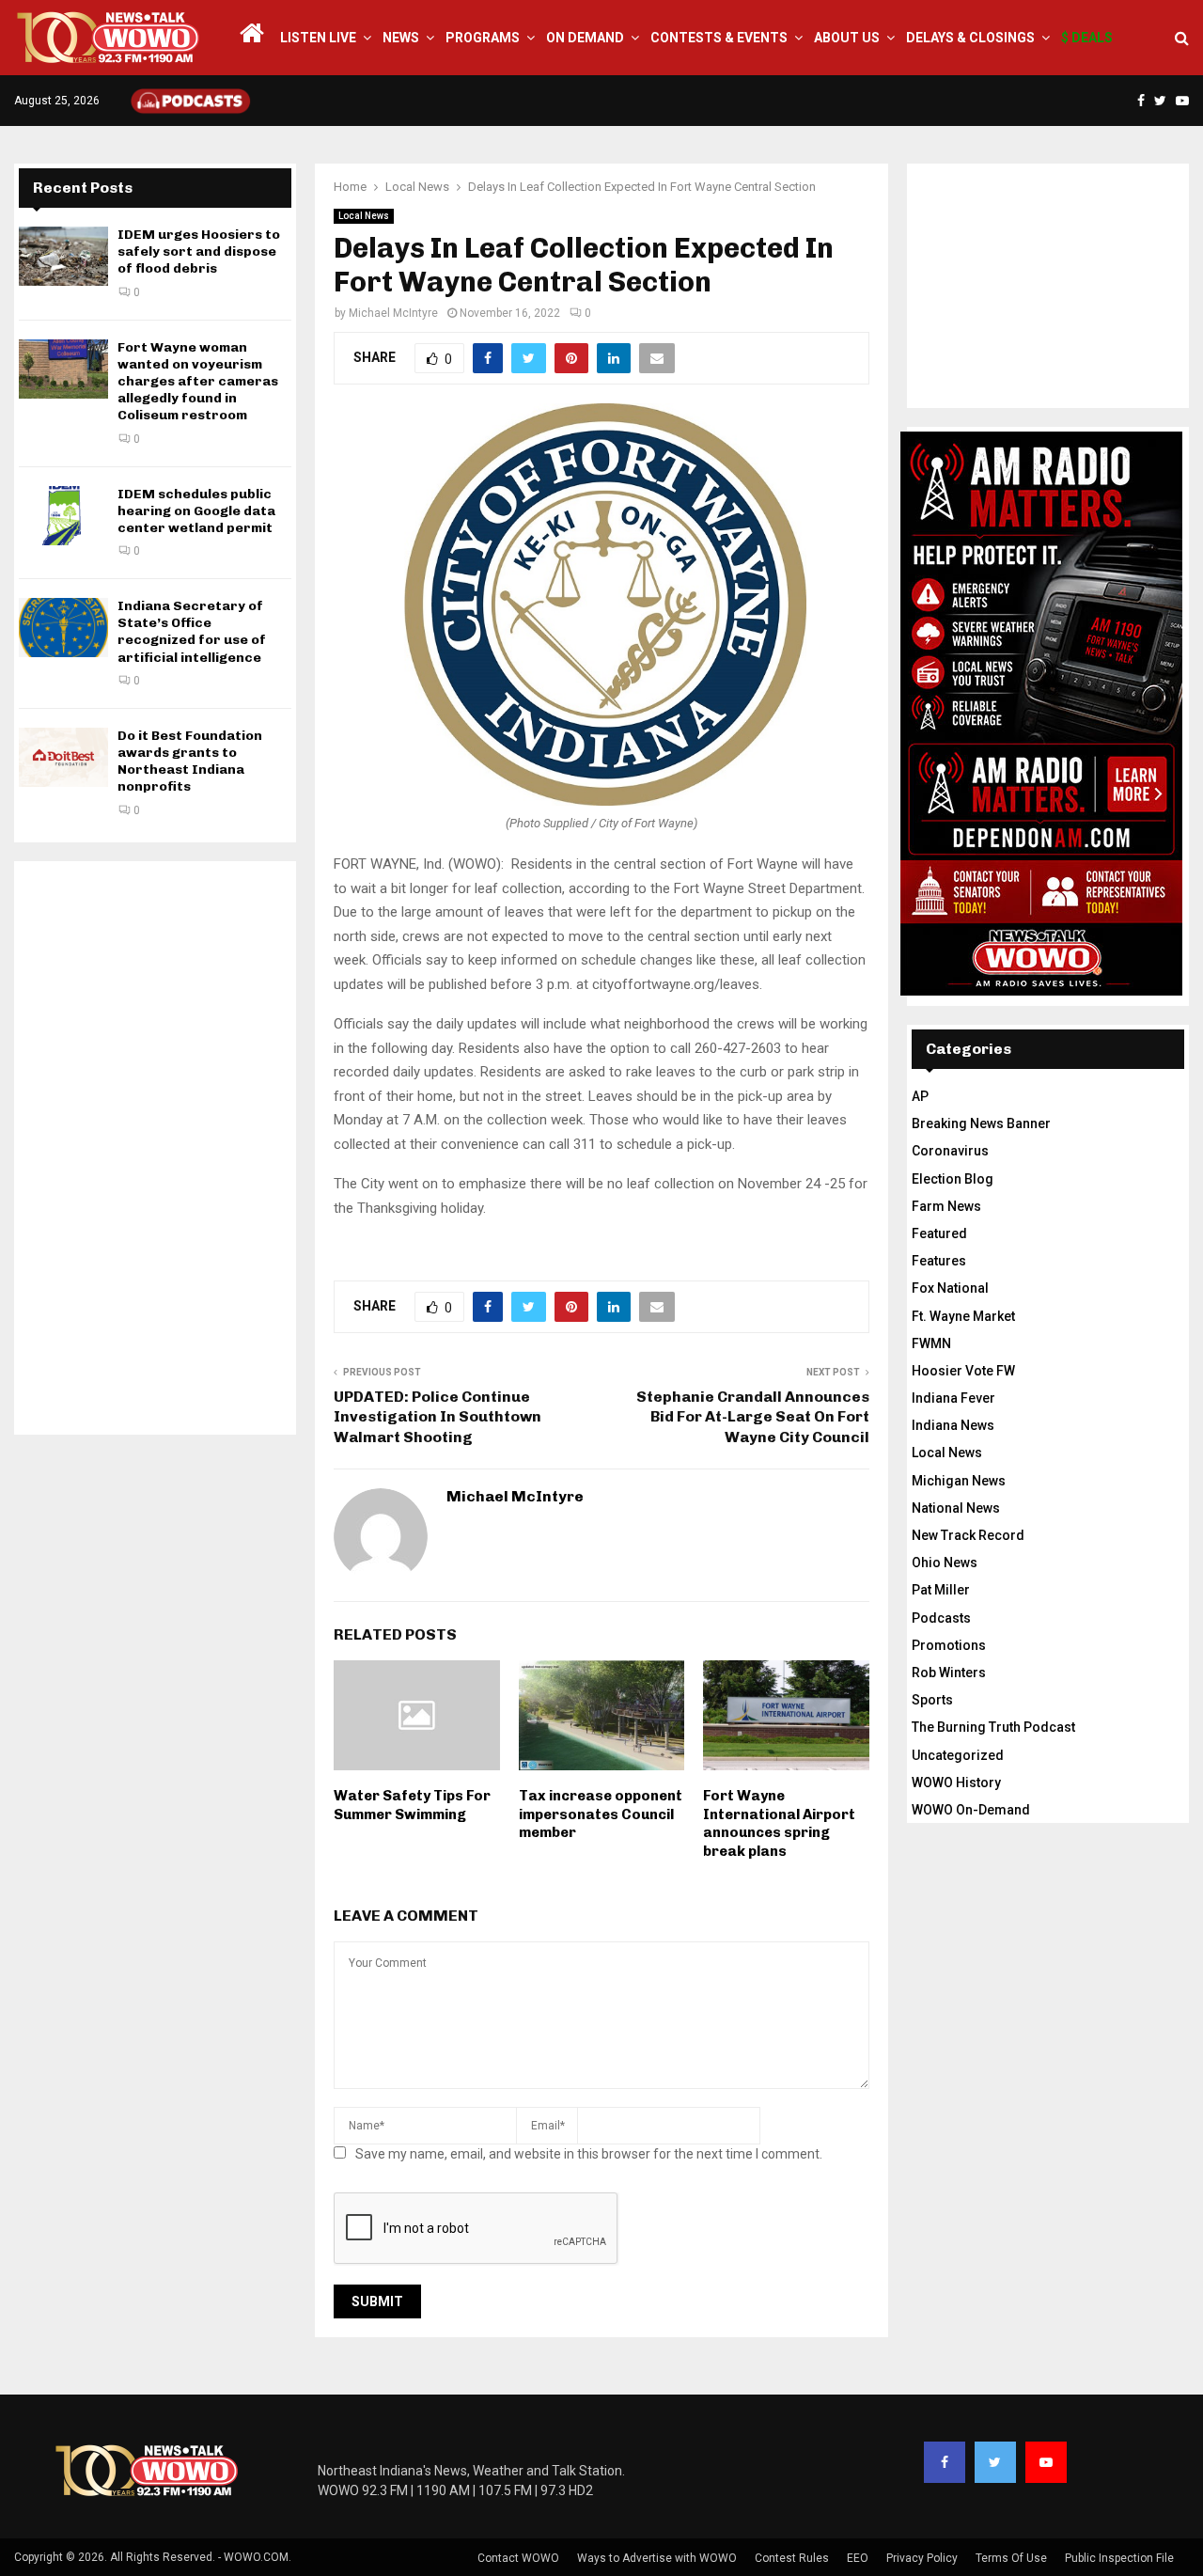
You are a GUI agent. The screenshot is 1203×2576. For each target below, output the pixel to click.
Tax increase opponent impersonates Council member (601, 1814)
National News (956, 1508)
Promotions (949, 1645)
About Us (847, 38)
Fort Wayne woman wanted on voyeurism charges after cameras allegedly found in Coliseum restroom (198, 382)
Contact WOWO (518, 2558)
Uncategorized (958, 1755)
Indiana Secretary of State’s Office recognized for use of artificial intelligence (192, 632)
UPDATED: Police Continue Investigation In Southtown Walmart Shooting (437, 1417)
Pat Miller (941, 1590)
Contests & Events (719, 38)
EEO (858, 2558)
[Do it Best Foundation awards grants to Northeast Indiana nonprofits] (63, 757)
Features (939, 1261)
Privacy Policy (922, 2558)
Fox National (950, 1288)
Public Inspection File (1119, 2558)
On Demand (585, 38)
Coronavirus (950, 1151)
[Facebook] (945, 2462)
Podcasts (941, 1618)
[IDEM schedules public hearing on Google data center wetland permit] (63, 516)
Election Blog (953, 1179)
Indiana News (953, 1425)
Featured (939, 1233)
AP (920, 1096)
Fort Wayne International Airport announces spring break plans (779, 1823)
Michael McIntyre (393, 313)
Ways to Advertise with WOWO (657, 2558)
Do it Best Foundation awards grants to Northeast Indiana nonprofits (190, 762)
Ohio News (945, 1563)
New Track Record (968, 1535)
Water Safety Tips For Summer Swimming (412, 1805)
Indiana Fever (953, 1398)
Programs (483, 38)
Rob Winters (949, 1673)
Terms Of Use (1011, 2558)
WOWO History (956, 1783)
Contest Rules (792, 2558)
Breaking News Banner (981, 1123)
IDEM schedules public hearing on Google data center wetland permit (196, 511)
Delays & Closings (970, 38)
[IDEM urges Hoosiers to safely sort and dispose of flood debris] (63, 256)
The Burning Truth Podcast (993, 1727)
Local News (364, 216)
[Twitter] (995, 2462)
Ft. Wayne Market (963, 1316)
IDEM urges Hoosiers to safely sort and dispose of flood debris (199, 251)
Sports (932, 1700)
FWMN (931, 1343)
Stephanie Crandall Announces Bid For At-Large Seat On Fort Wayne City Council (753, 1417)
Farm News (946, 1206)
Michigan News (959, 1481)
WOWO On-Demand (971, 1810)
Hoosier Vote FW (963, 1371)
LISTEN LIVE (318, 38)
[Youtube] (1046, 2462)
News (401, 38)
